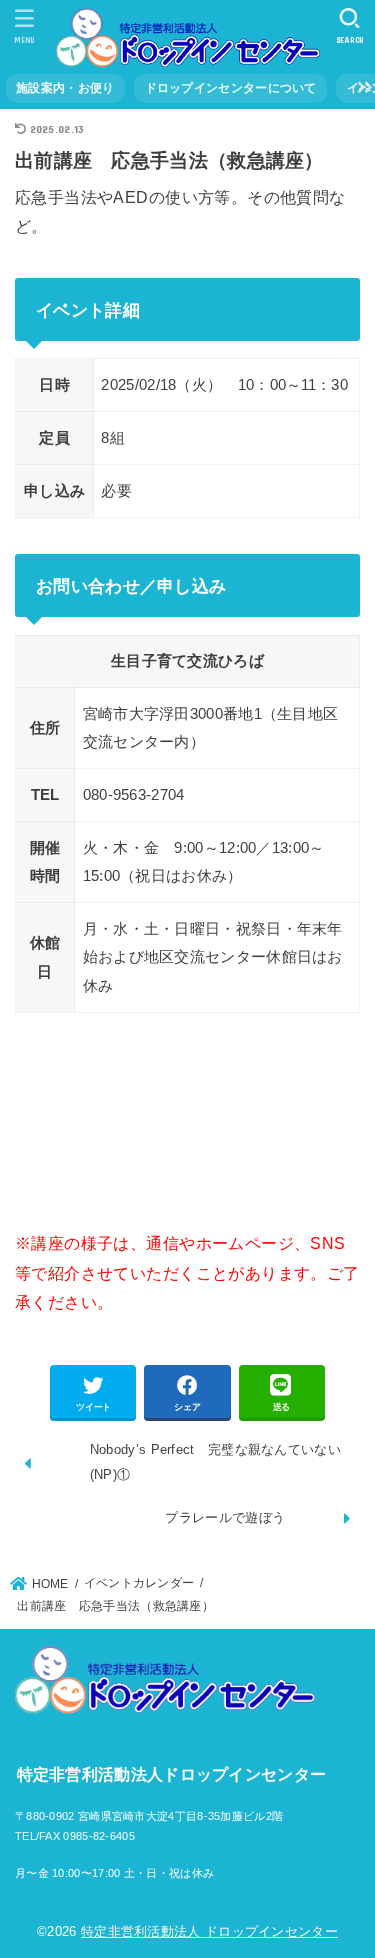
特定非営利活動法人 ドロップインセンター (209, 1931)
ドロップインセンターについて (231, 88)
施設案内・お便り (65, 88)
